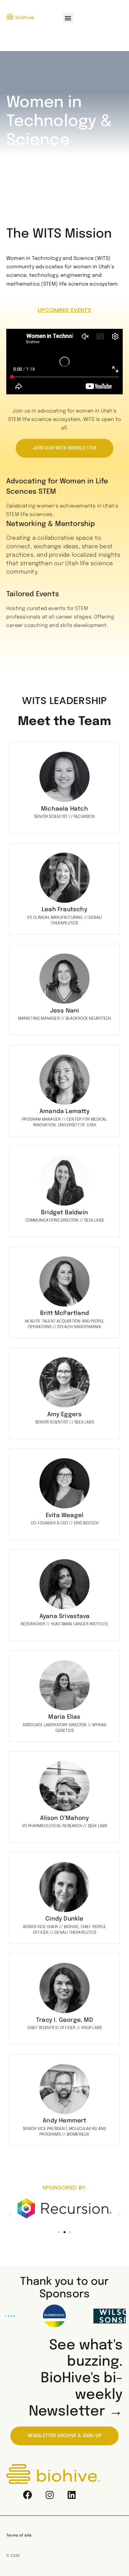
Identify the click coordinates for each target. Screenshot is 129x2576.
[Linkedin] (71, 2495)
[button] (68, 18)
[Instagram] (49, 2495)
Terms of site (19, 2536)
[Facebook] (28, 2495)
